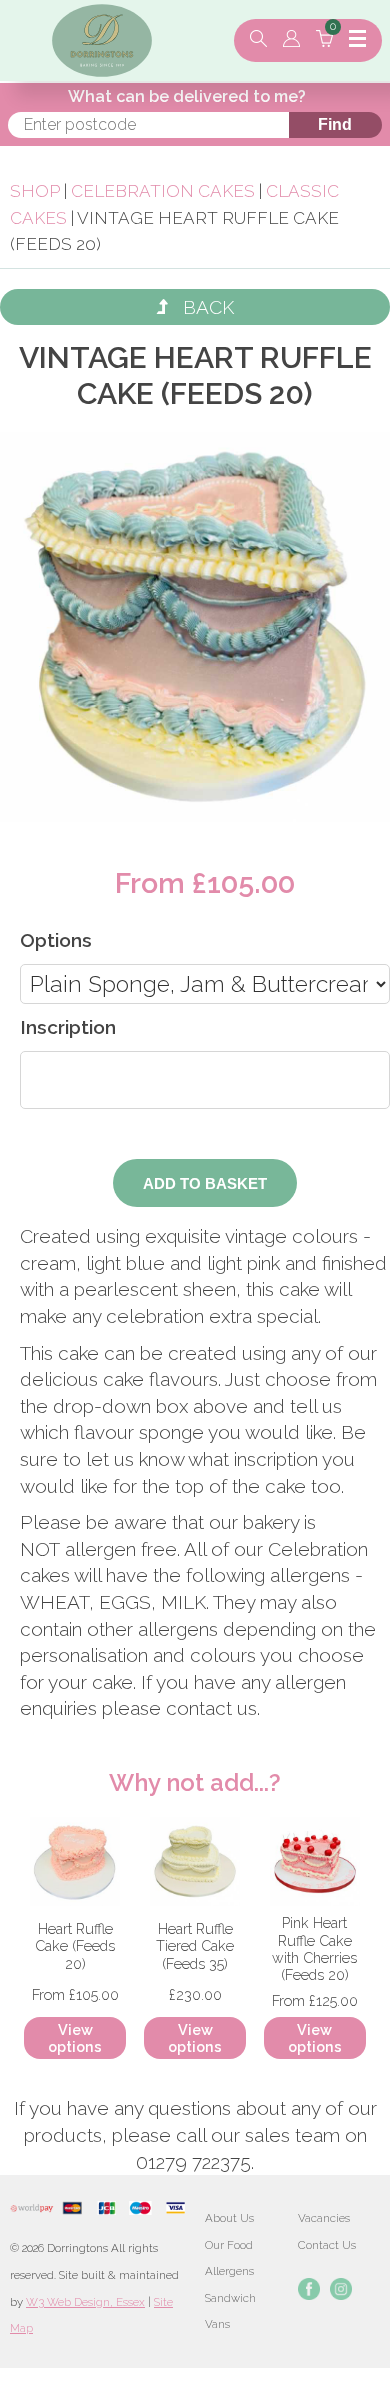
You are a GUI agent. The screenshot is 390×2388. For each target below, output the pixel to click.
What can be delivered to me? (187, 96)
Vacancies (324, 2218)
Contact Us (327, 2245)
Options (56, 940)
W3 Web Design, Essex (85, 2302)
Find (335, 124)
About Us (229, 2218)
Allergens (229, 2271)
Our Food (229, 2245)
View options (75, 2038)
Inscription (68, 1027)
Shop (35, 191)
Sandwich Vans (230, 2311)
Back (201, 307)
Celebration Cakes (163, 191)
